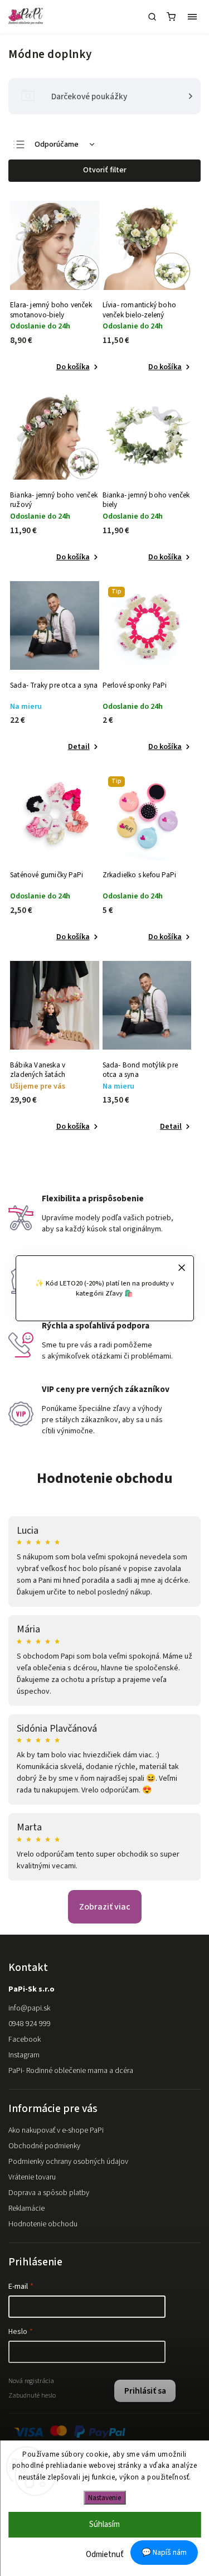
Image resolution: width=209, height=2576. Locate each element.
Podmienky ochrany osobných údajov (68, 2162)
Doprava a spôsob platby (49, 2193)
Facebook (25, 2039)
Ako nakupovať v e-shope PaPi (56, 2130)
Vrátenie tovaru (32, 2177)
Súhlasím (104, 2524)
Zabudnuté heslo (32, 2395)
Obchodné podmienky (44, 2146)
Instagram (24, 2055)
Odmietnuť (105, 2555)
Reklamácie (26, 2208)
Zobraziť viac (105, 1907)
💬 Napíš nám (164, 2553)
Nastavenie (104, 2498)
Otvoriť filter (105, 170)
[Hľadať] (152, 17)
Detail (79, 747)
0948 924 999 (30, 2024)
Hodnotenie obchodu (105, 1478)
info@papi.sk (29, 2008)
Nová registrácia (31, 2381)
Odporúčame (57, 144)
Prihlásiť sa (145, 2391)
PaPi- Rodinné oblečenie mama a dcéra (71, 2071)
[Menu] (192, 17)
